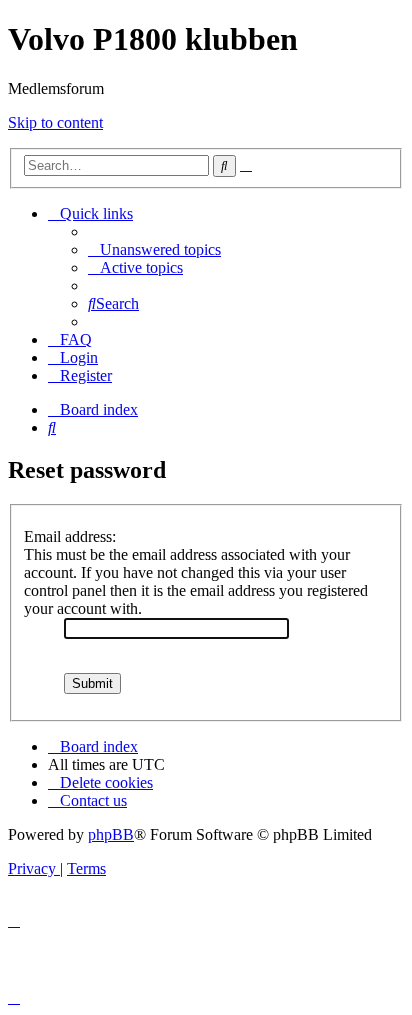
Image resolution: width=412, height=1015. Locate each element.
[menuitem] (154, 249)
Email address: (70, 536)
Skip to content (55, 122)
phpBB (111, 834)
